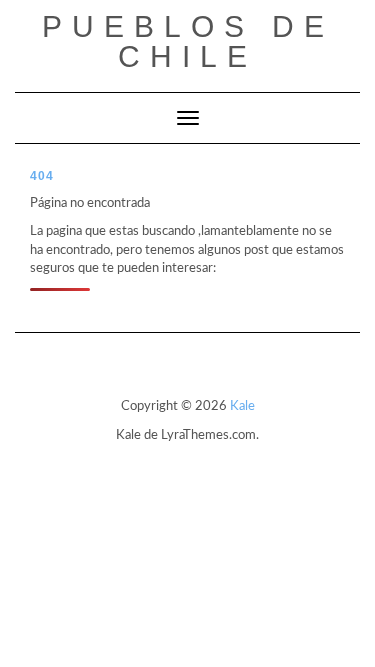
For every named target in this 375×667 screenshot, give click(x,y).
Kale (242, 406)
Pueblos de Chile (188, 41)
